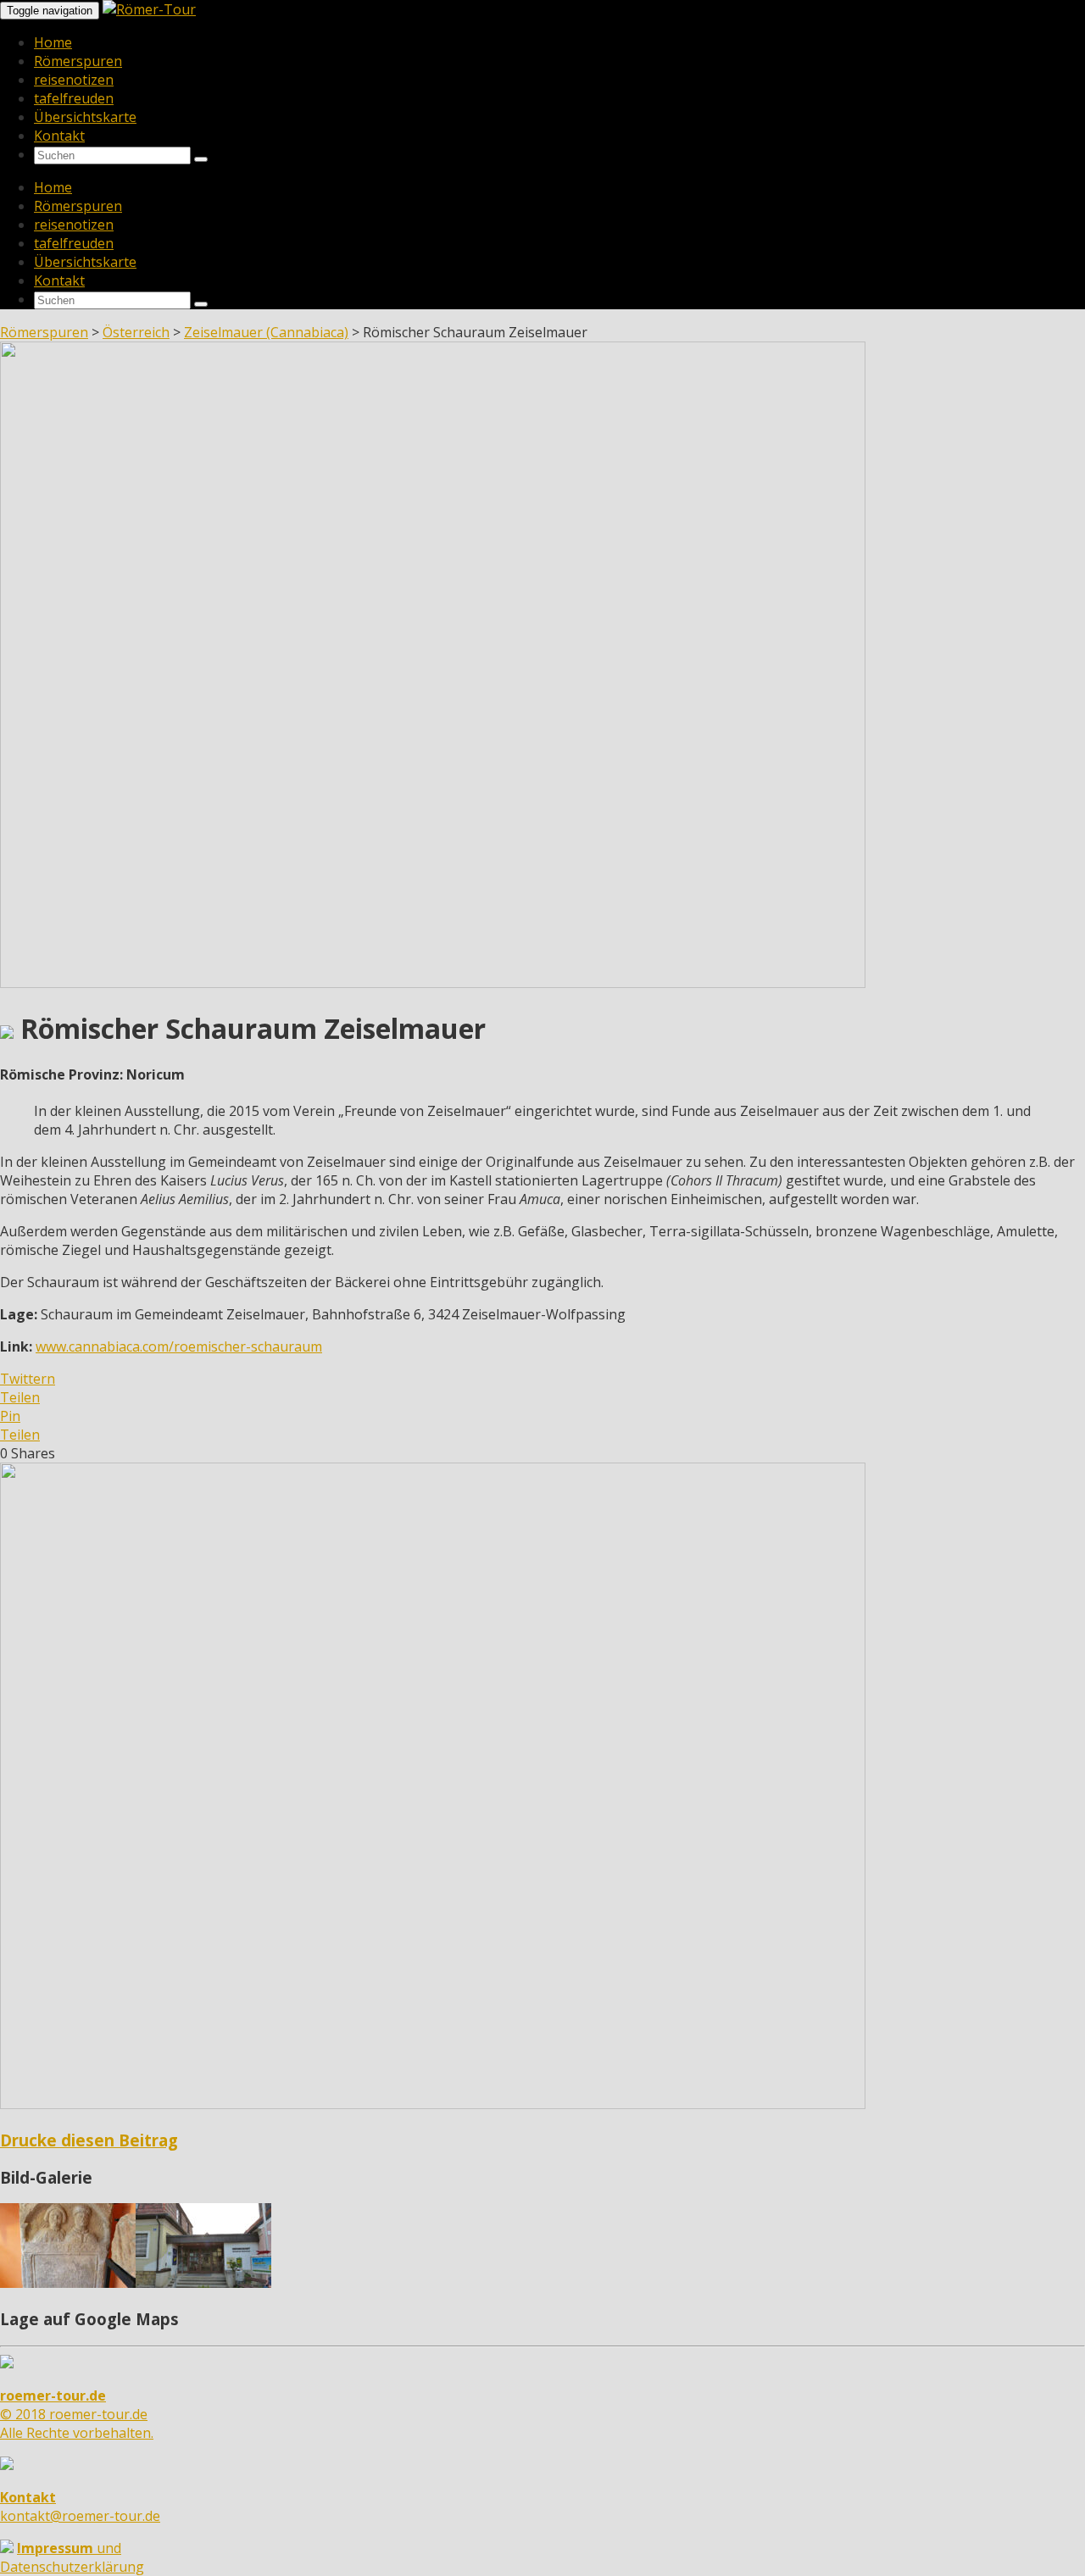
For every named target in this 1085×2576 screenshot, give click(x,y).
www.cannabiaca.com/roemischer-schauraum (179, 1346)
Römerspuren (78, 61)
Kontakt (59, 136)
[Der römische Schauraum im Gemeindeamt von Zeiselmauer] (203, 2283)
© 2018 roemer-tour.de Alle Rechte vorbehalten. (77, 2414)
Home (53, 42)
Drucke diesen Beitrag (89, 2140)
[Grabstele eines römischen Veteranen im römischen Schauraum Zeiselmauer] (68, 2283)
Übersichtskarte (85, 117)
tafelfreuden (74, 98)
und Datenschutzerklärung (72, 2557)
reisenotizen (74, 80)
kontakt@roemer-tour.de (80, 2507)
